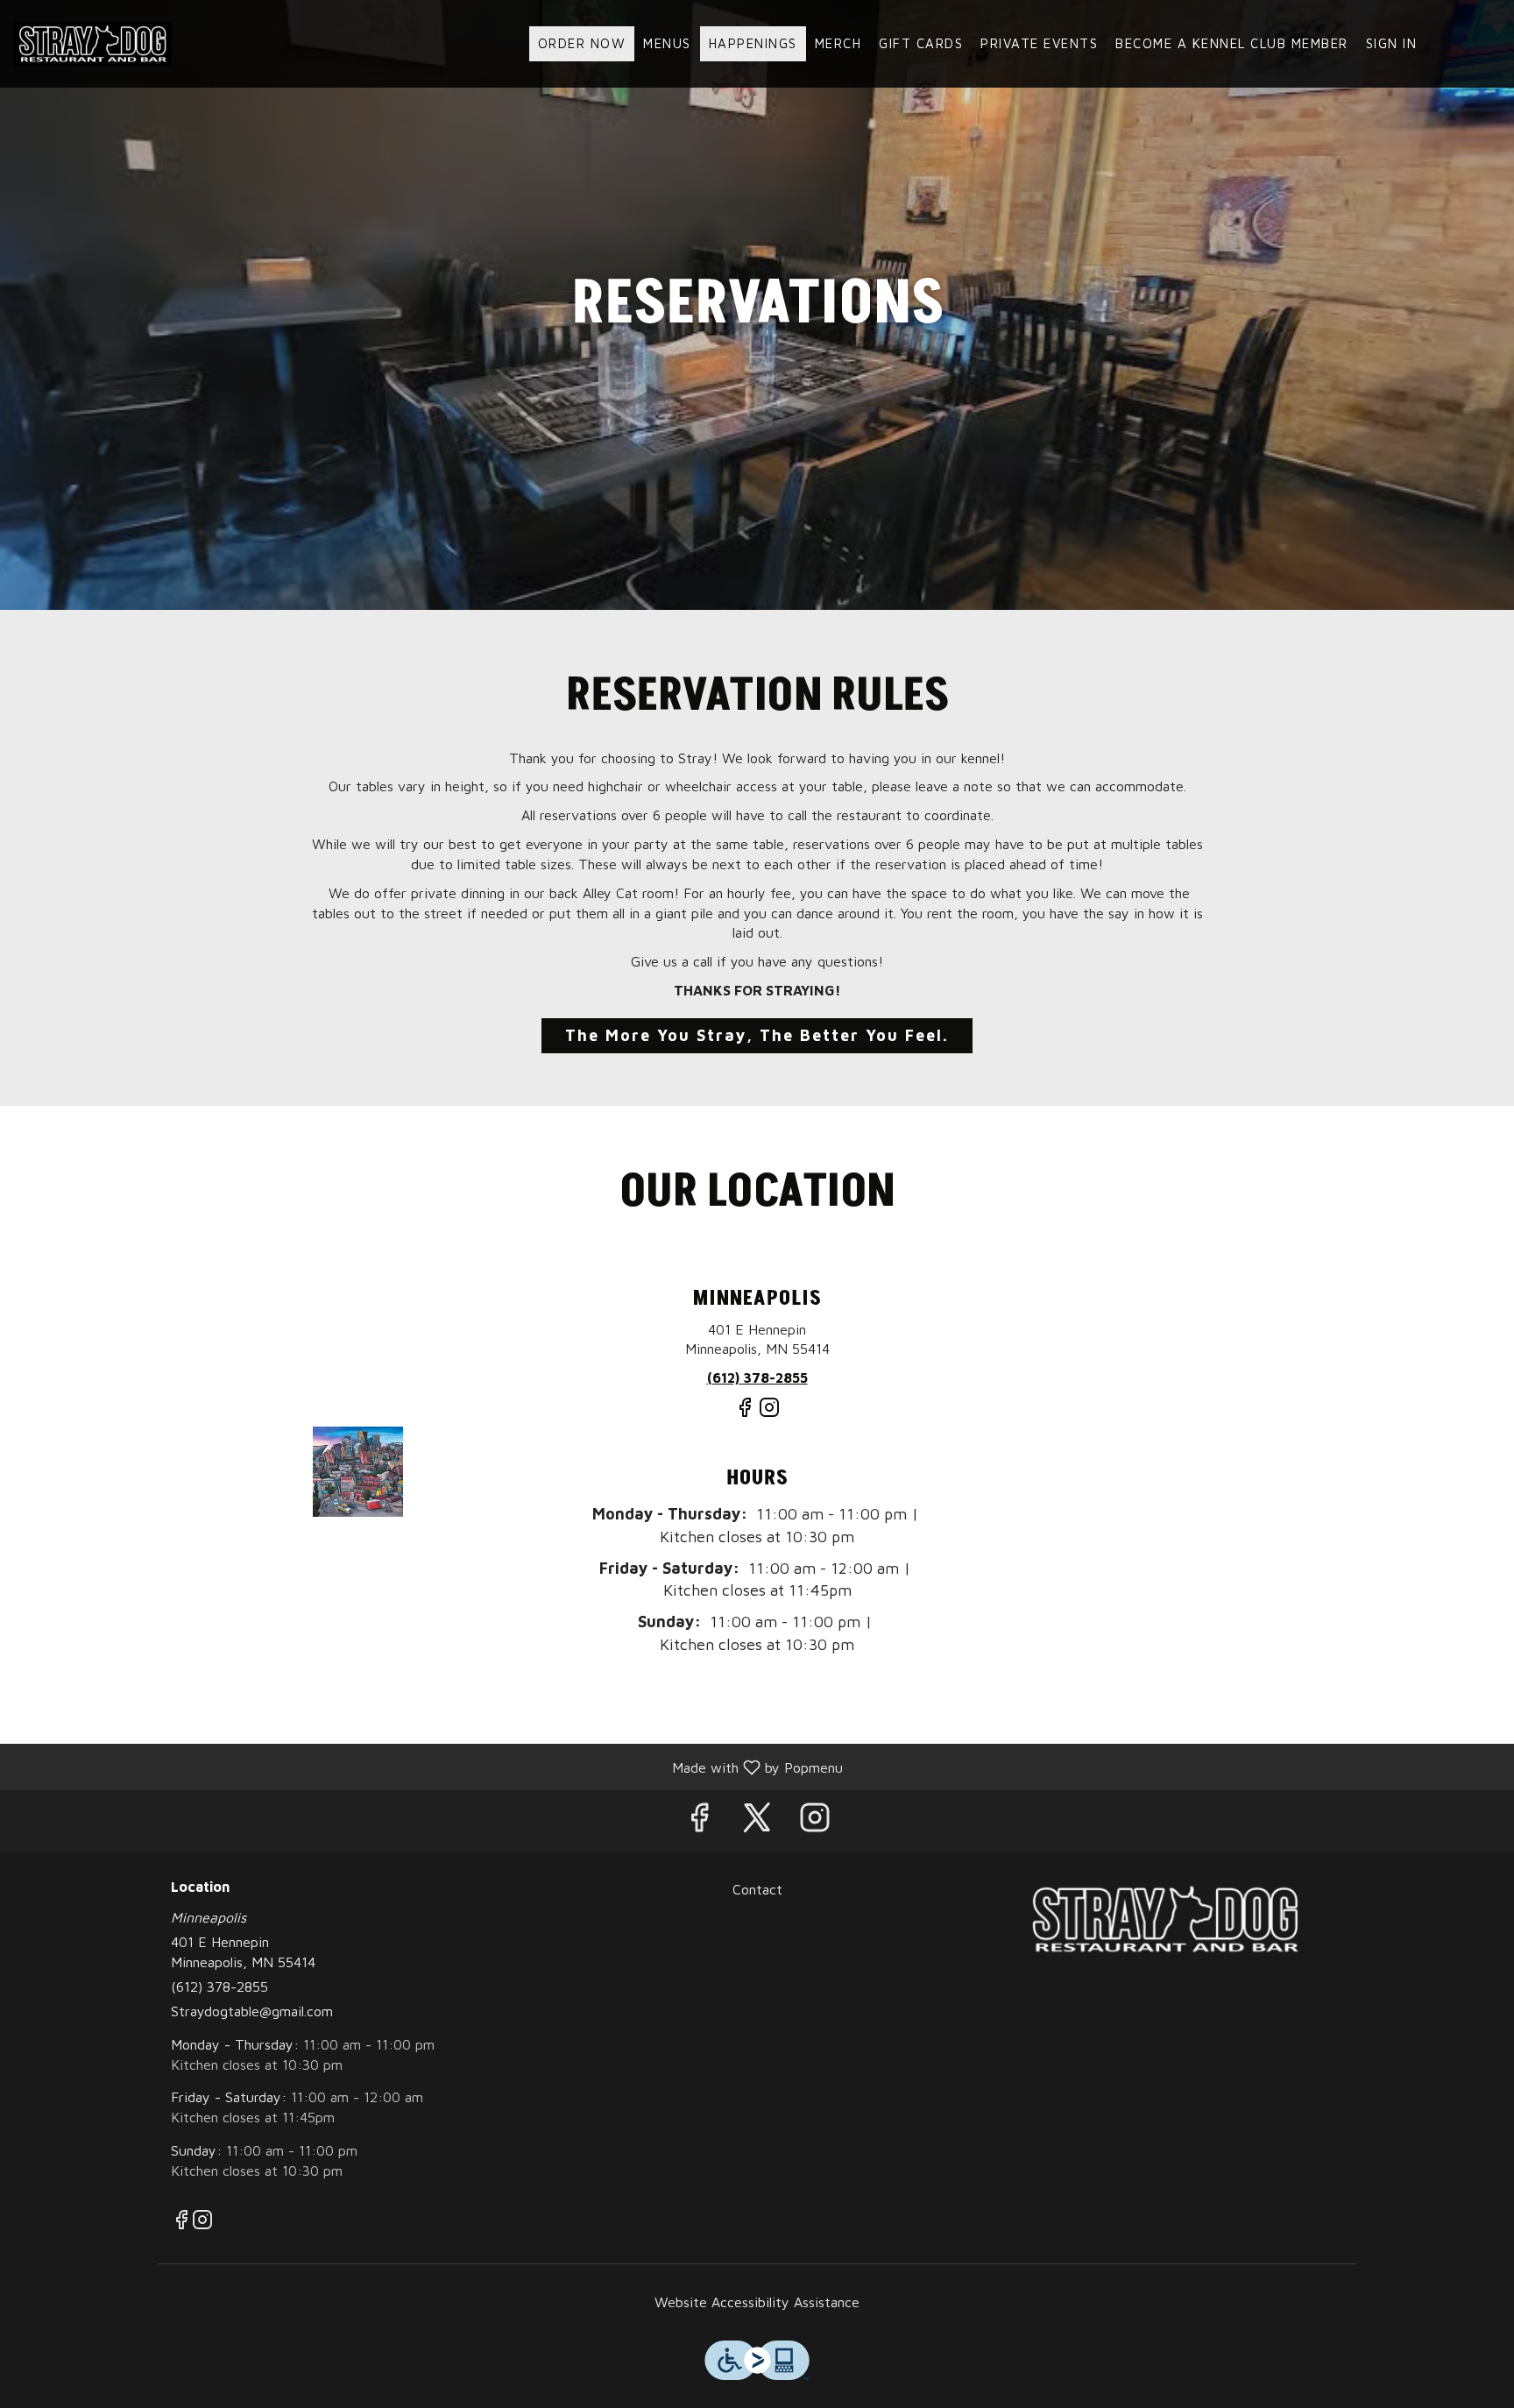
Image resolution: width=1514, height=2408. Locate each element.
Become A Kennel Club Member (1232, 43)
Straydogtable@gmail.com (252, 2011)
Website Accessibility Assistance (757, 2302)
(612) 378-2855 (219, 1987)
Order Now (582, 43)
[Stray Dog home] (93, 44)
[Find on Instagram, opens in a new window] (769, 1414)
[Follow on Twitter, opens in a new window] (757, 1821)
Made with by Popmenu (428, 1767)
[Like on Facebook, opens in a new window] (745, 1414)
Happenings (753, 43)
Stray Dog (1165, 1919)
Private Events (1039, 43)
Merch (838, 43)
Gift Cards (921, 43)
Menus (667, 43)
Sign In (1392, 43)
